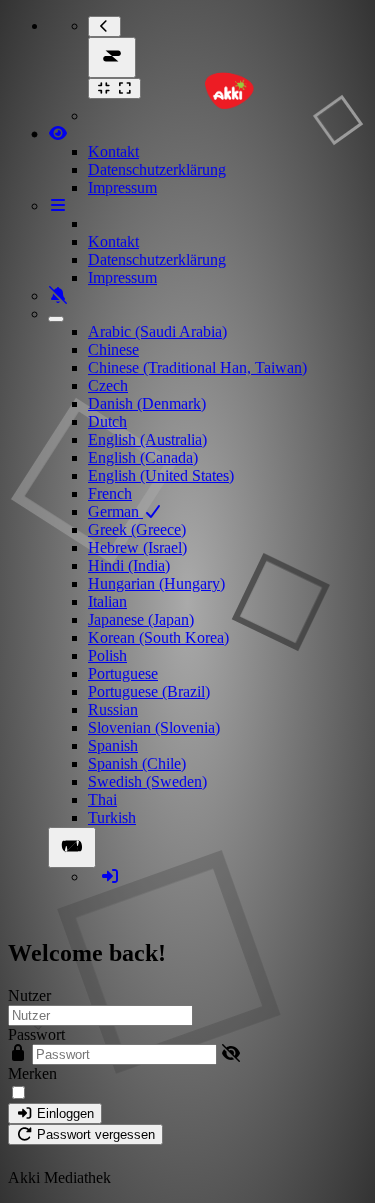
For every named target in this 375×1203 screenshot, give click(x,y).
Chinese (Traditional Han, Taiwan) (197, 367)
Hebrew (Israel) (137, 547)
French (110, 493)
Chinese (113, 349)
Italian (107, 601)
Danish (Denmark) (147, 403)
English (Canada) (143, 457)
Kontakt (113, 151)
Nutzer (29, 995)
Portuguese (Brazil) (149, 691)
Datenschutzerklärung (157, 169)
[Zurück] (104, 26)
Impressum (122, 187)
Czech (108, 385)
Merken (32, 1073)
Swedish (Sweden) (147, 781)
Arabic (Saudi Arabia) (157, 331)
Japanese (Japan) (141, 619)
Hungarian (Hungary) (156, 583)
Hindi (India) (129, 565)
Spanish (113, 745)
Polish (107, 655)
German (115, 511)
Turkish (112, 817)
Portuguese (123, 673)
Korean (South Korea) (158, 637)
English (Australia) (147, 439)
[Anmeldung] (110, 876)
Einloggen (63, 1113)
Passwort (36, 1034)
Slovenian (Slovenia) (154, 727)
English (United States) (161, 475)
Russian (113, 709)
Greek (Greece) (137, 529)
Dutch (107, 421)
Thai (102, 799)
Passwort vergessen (94, 1134)
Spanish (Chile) (137, 763)
